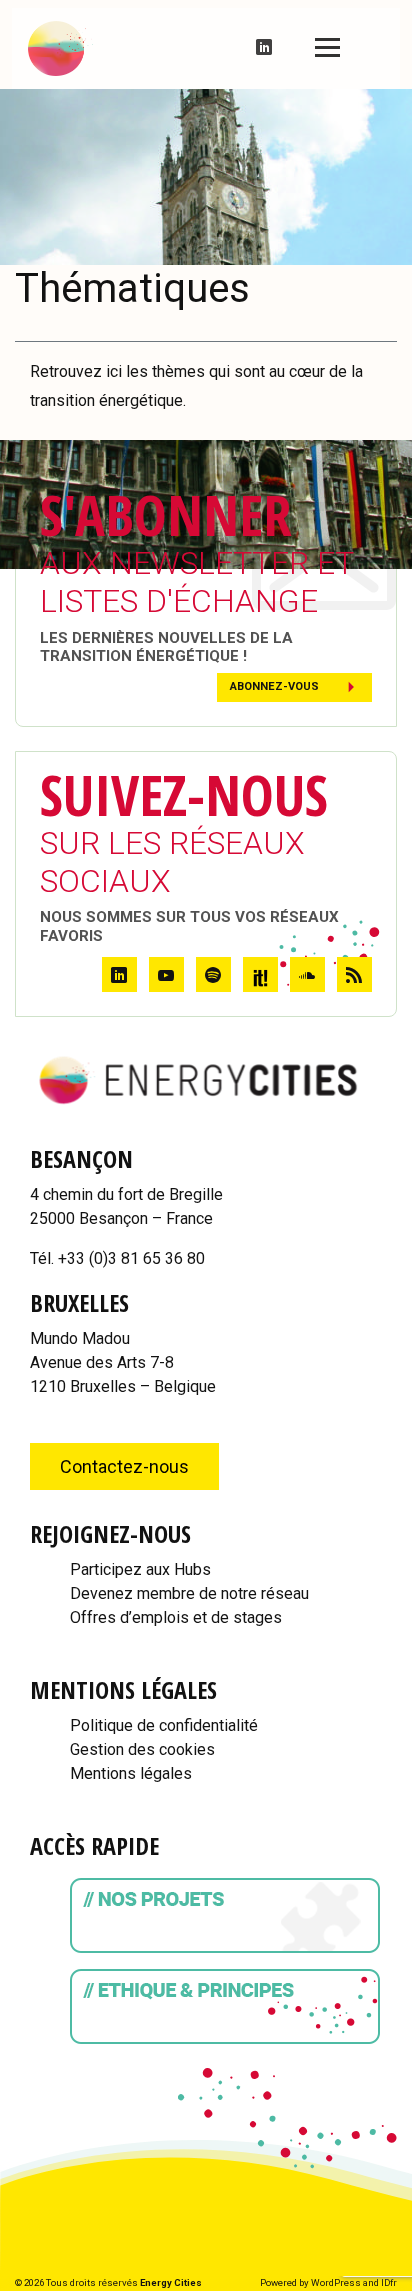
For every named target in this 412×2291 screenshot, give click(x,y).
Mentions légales (131, 1773)
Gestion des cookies (142, 1749)
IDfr (389, 2282)
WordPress (336, 2282)
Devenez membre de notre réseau (189, 1593)
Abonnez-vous (274, 686)
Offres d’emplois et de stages (176, 1617)
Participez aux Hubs (140, 1569)
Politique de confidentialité (164, 1725)
